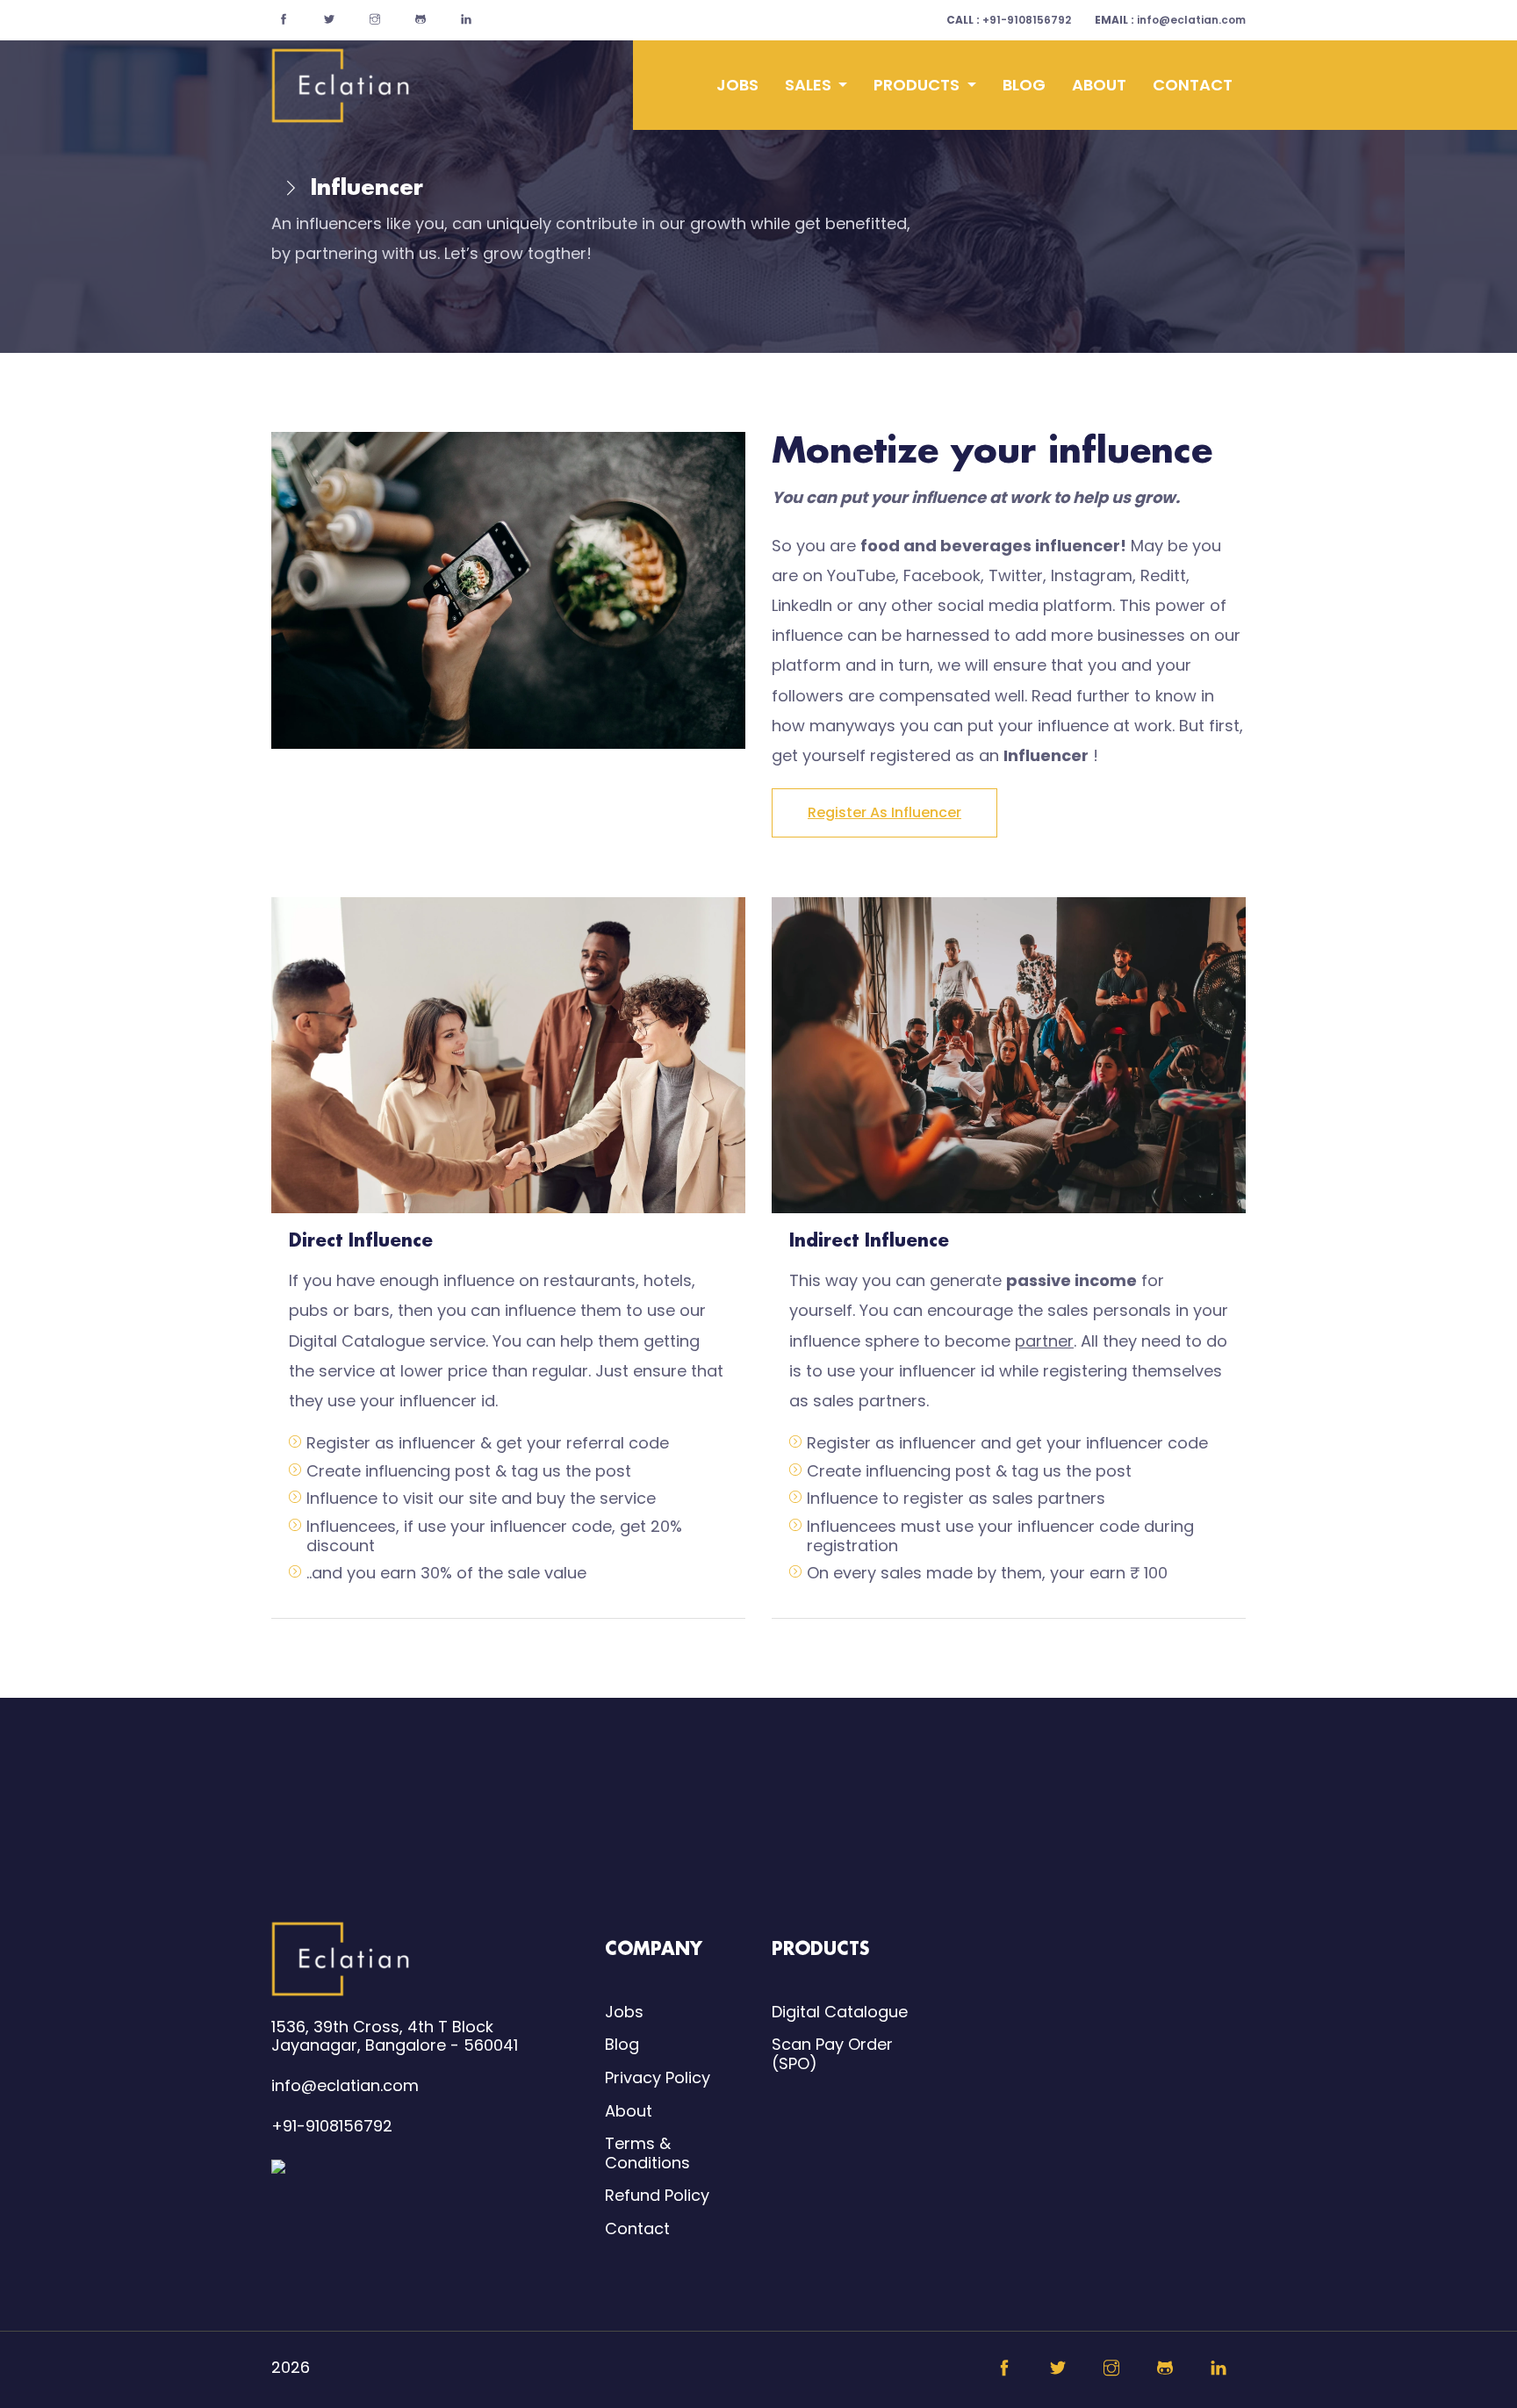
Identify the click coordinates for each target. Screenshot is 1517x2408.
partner (1044, 1341)
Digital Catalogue (840, 2012)
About (1099, 85)
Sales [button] (810, 85)
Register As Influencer (884, 812)
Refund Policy (657, 2195)
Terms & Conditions (647, 2153)
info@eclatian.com (1170, 20)
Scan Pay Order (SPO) (832, 2054)
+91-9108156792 (1009, 20)
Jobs (737, 85)
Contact (1193, 85)
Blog (1024, 85)
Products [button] (918, 85)
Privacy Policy (658, 2077)
